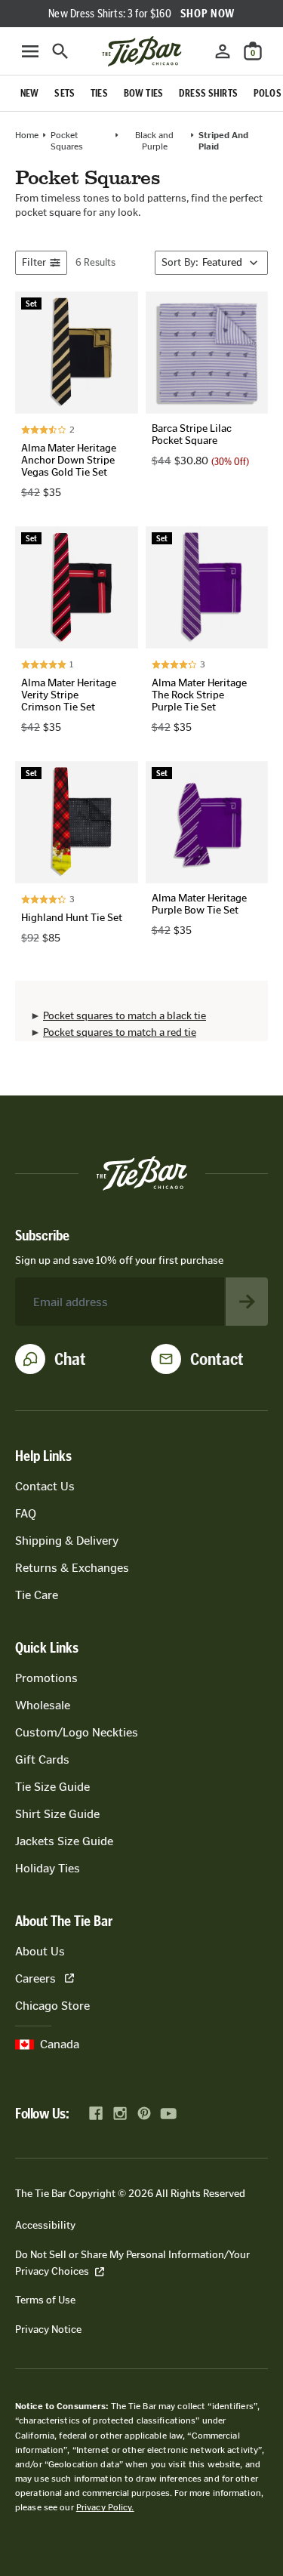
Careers (35, 1978)
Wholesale (43, 1705)
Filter (34, 262)
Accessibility (45, 2225)
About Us (40, 1951)
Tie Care (37, 1595)
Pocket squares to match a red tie (120, 1032)
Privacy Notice (48, 2329)
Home (27, 135)
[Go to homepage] (142, 51)
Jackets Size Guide (64, 1841)
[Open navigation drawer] (30, 51)
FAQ (26, 1513)
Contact (217, 1359)
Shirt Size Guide (57, 1814)
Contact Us (45, 1486)
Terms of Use (45, 2300)
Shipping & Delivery (67, 1541)
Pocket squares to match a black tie (125, 1016)
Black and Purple (154, 140)
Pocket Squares (67, 140)
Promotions (46, 1678)
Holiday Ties (48, 1868)
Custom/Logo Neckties (77, 1732)
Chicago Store (52, 2006)
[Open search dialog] (60, 51)
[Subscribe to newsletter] (247, 1302)
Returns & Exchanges (72, 1568)
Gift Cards (42, 1759)
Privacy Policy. (105, 2507)
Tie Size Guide (52, 1787)
